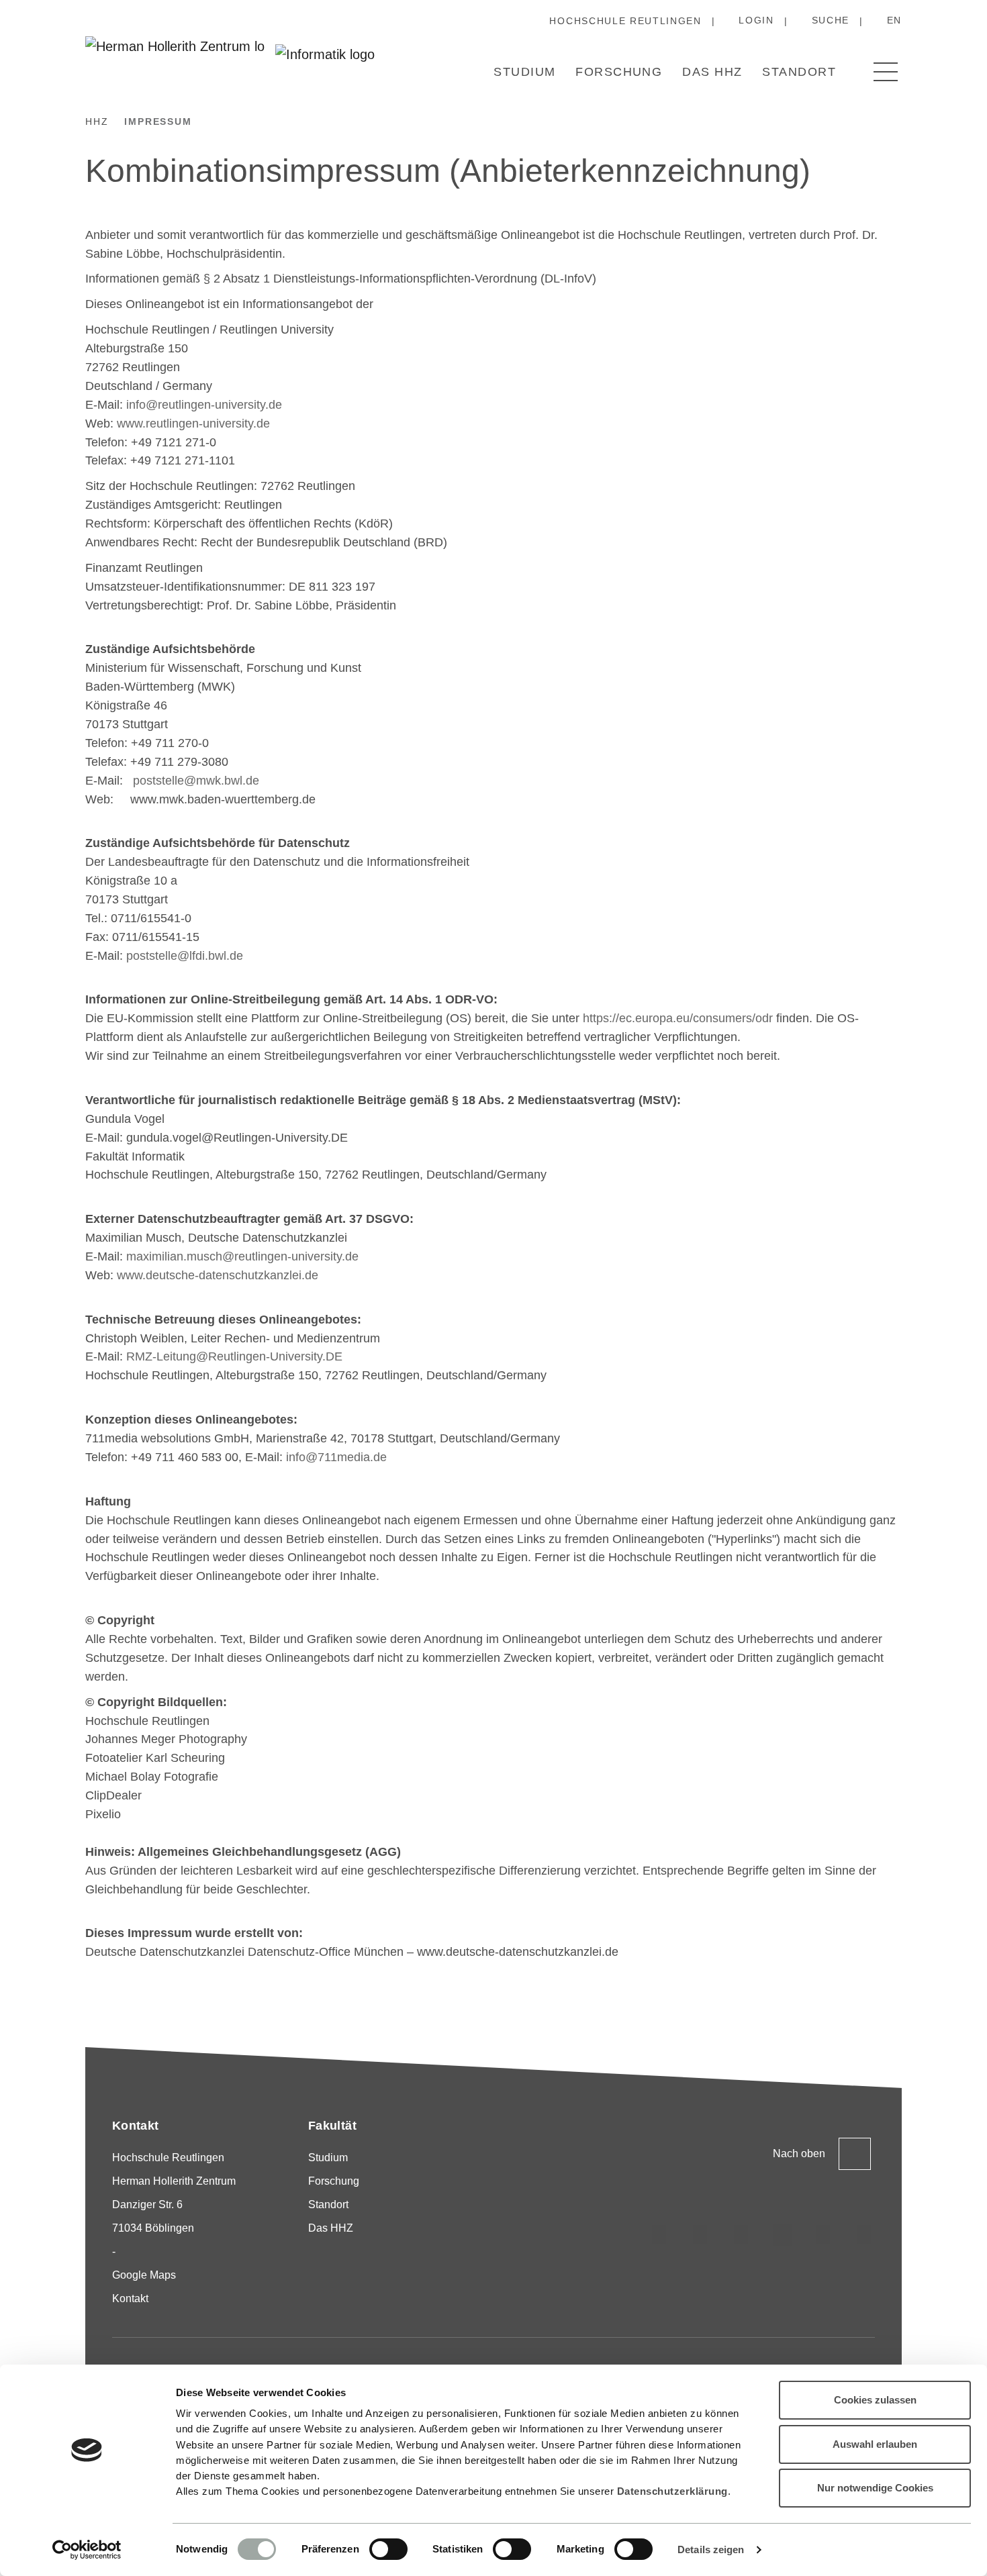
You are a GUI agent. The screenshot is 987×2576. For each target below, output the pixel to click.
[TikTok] (700, 2235)
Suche (831, 20)
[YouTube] (823, 2235)
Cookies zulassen (875, 2400)
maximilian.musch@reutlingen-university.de (242, 1256)
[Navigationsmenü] (886, 72)
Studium (524, 72)
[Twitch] (782, 2235)
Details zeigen (711, 2549)
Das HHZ (712, 72)
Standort (799, 72)
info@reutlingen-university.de (204, 405)
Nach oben (799, 2153)
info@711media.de (336, 1457)
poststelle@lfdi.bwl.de (185, 956)
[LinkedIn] (741, 2235)
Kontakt (130, 2298)
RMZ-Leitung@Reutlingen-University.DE (234, 1356)
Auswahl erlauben (875, 2444)
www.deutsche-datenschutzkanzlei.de (218, 1275)
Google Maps (144, 2275)
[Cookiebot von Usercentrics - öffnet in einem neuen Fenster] (87, 2550)
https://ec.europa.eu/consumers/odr (678, 1018)
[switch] (388, 2549)
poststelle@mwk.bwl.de (196, 781)
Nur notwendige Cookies (875, 2488)
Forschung (619, 72)
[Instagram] (659, 2235)
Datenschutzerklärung (672, 2491)
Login (756, 20)
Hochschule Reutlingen (625, 21)
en (894, 20)
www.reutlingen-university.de (193, 424)
